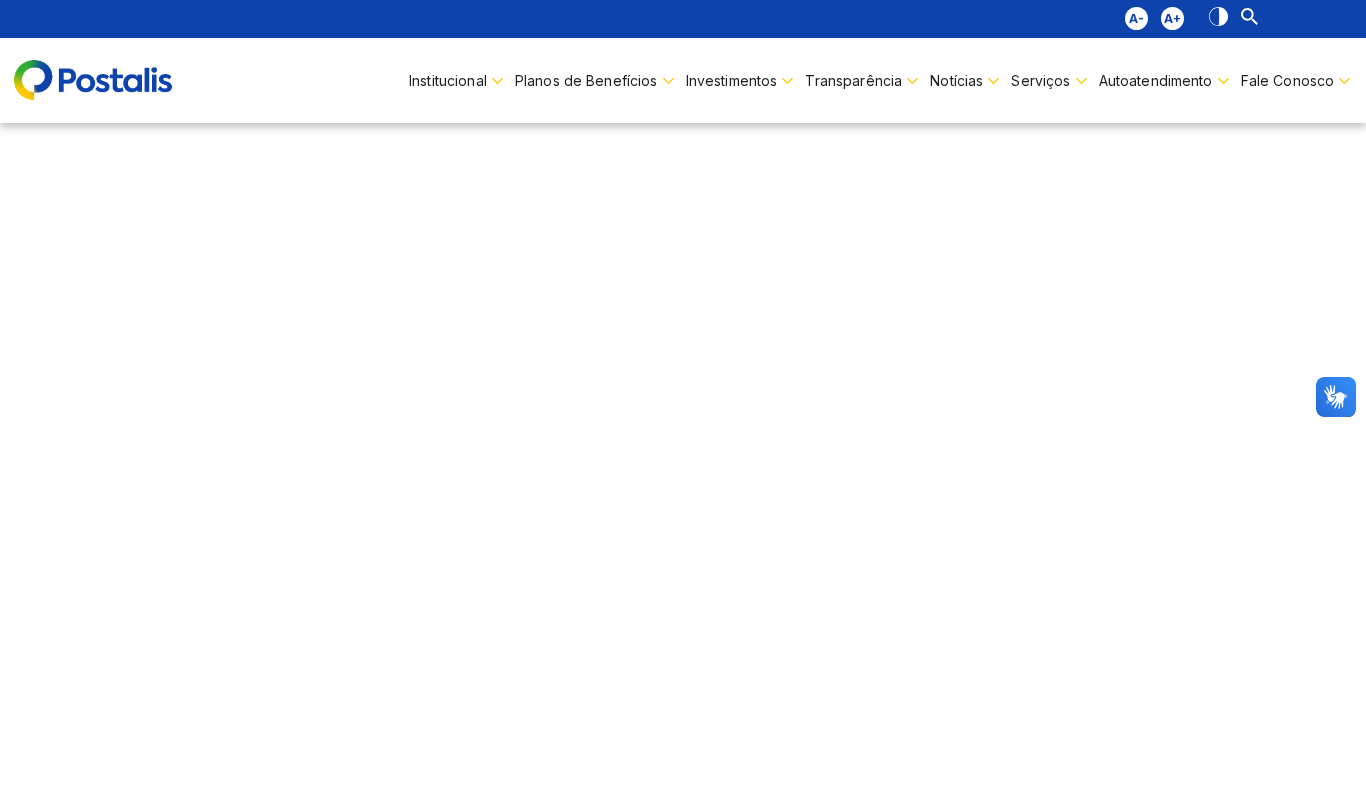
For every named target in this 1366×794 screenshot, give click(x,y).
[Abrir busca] (1249, 19)
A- (1136, 18)
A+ (1172, 18)
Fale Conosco (1288, 80)
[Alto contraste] (1218, 19)
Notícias (956, 80)
